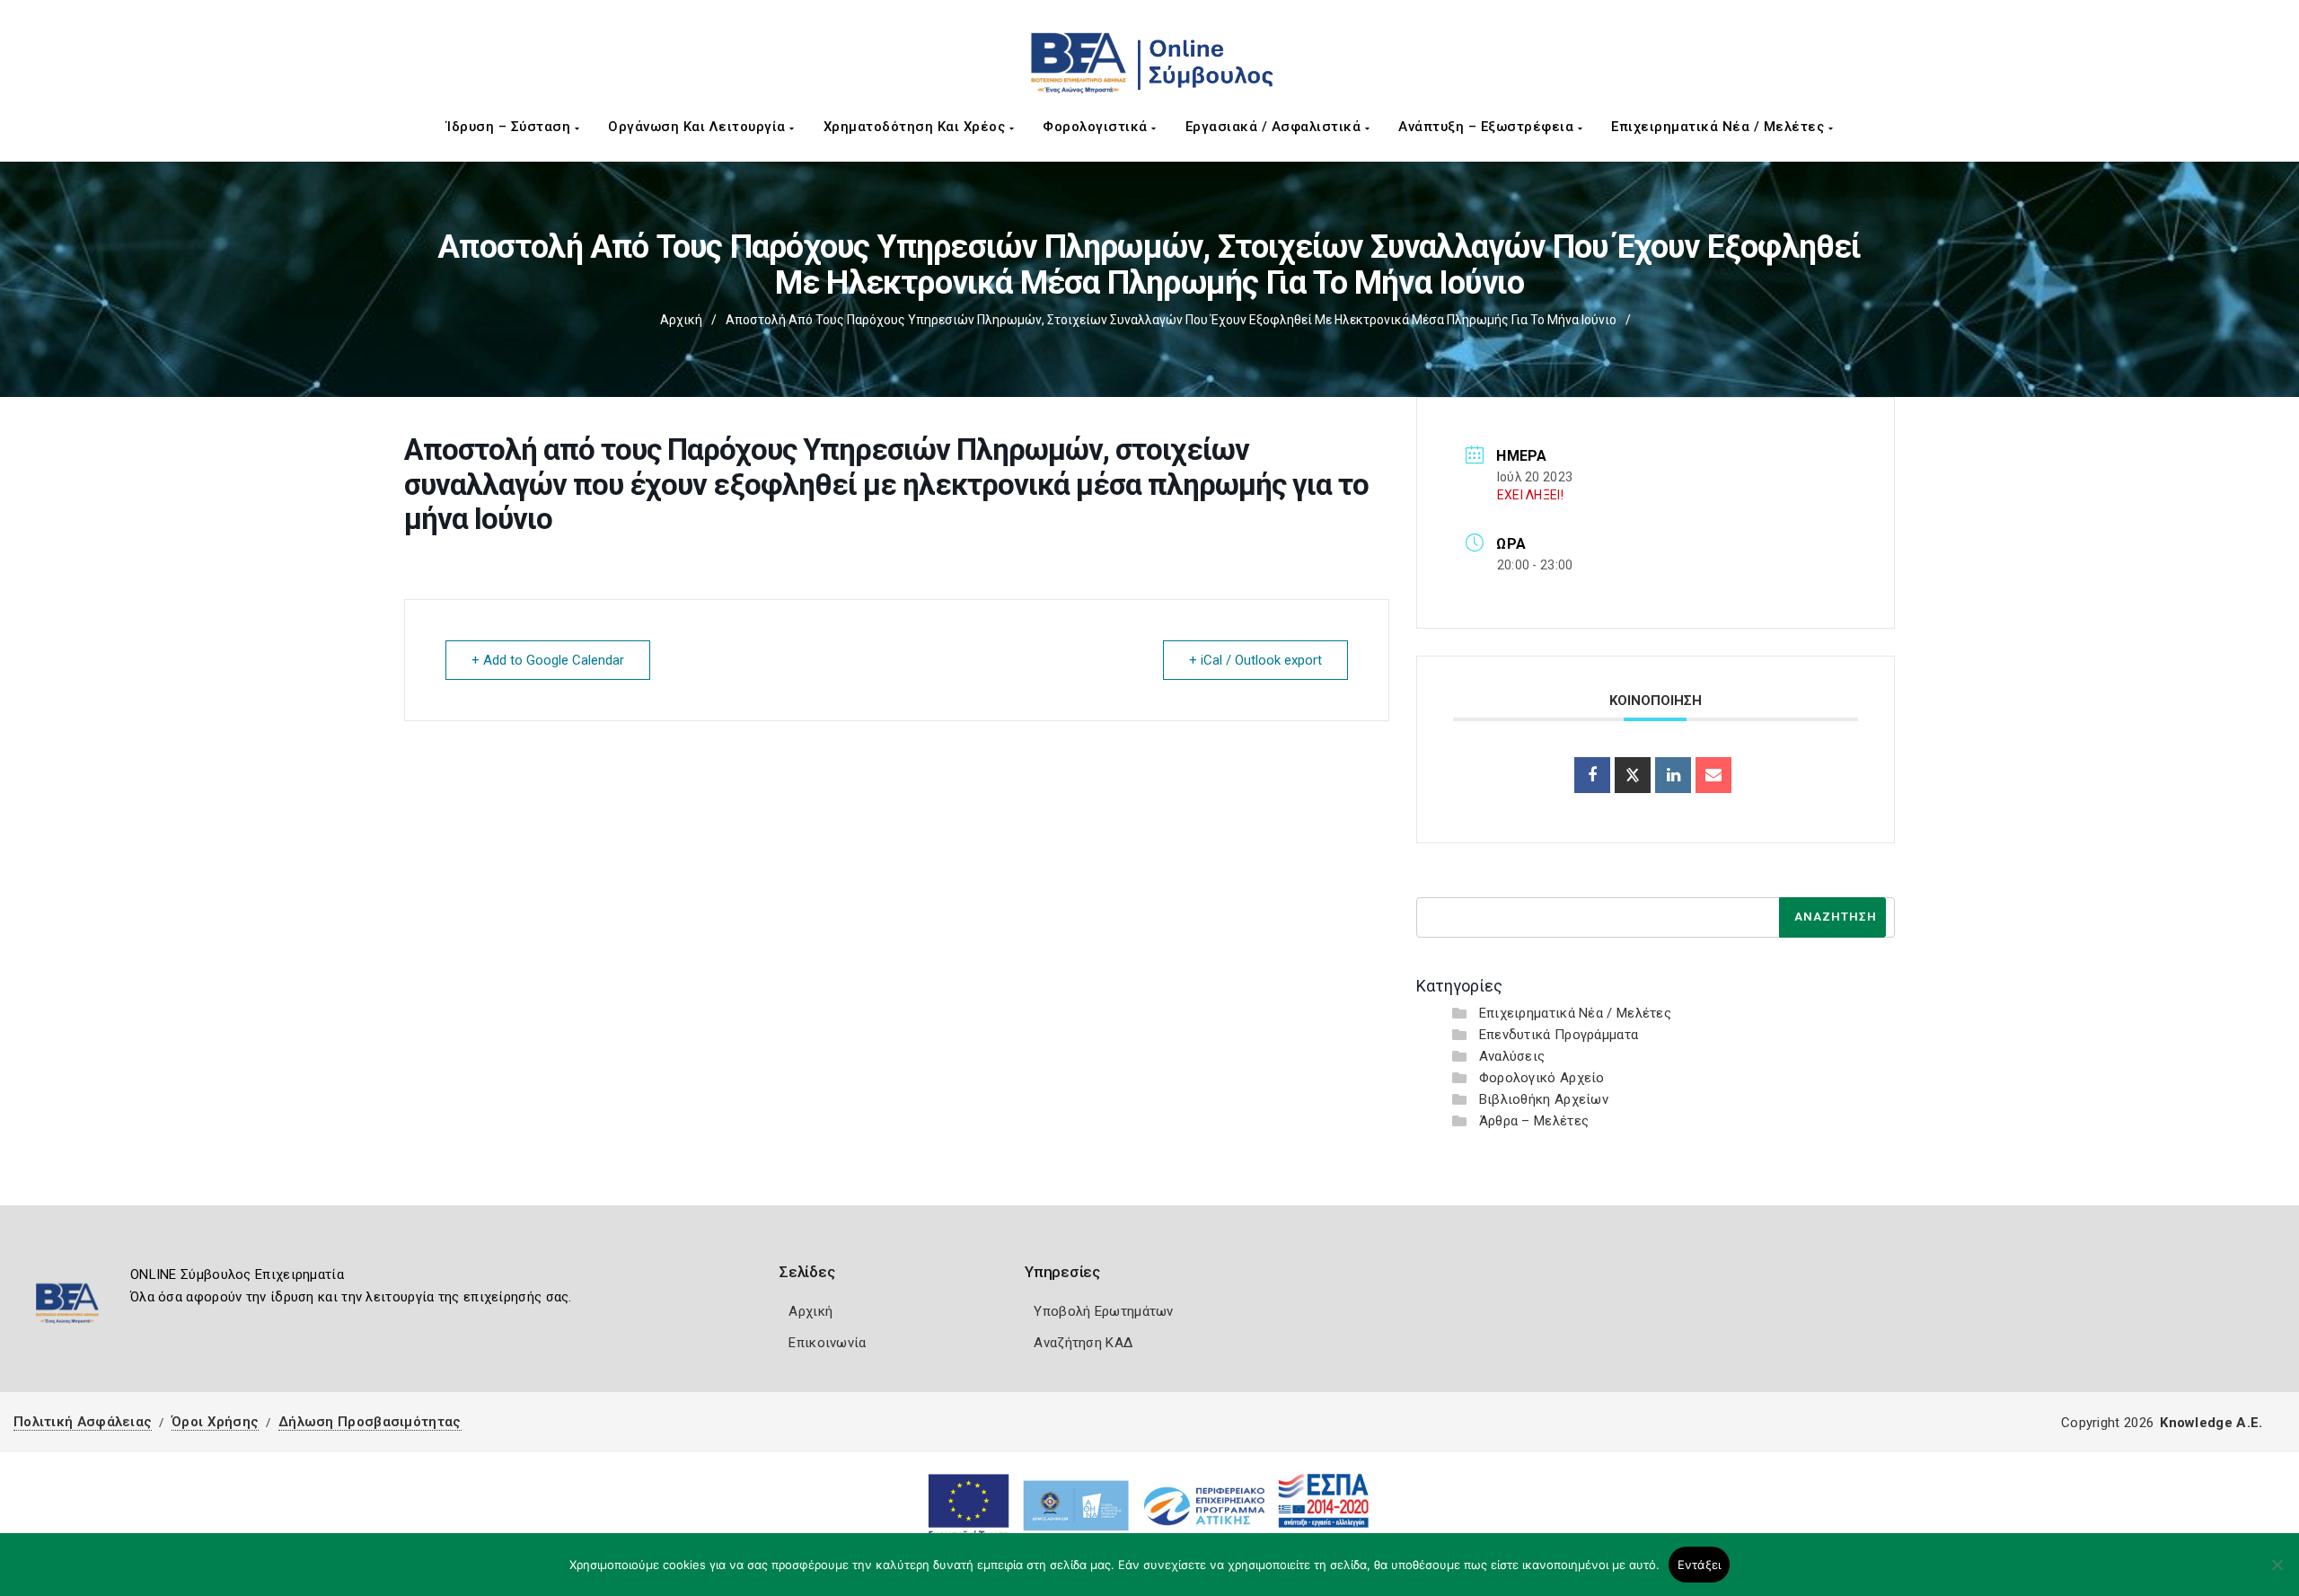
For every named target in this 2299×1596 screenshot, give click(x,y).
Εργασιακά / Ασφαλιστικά (1275, 127)
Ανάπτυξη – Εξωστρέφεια (1488, 127)
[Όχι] (2277, 1574)
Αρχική (681, 320)
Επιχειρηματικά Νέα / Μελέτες (1720, 127)
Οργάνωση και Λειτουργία (699, 127)
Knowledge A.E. (2211, 1423)
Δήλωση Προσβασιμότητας (370, 1422)
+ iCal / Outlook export (1255, 660)
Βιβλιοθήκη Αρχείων (1544, 1099)
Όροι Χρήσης (215, 1422)
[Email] (1713, 775)
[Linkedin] (1673, 775)
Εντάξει (1700, 1565)
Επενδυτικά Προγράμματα (1559, 1035)
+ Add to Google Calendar (548, 660)
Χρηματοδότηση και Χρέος (916, 127)
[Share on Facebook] (1592, 775)
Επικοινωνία (827, 1343)
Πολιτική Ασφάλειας (83, 1422)
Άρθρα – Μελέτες (1534, 1121)
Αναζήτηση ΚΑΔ (1083, 1343)
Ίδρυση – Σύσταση (511, 127)
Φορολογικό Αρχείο (1542, 1078)
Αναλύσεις (1512, 1056)
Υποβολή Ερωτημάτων (1103, 1311)
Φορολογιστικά (1097, 127)
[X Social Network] (1633, 775)
